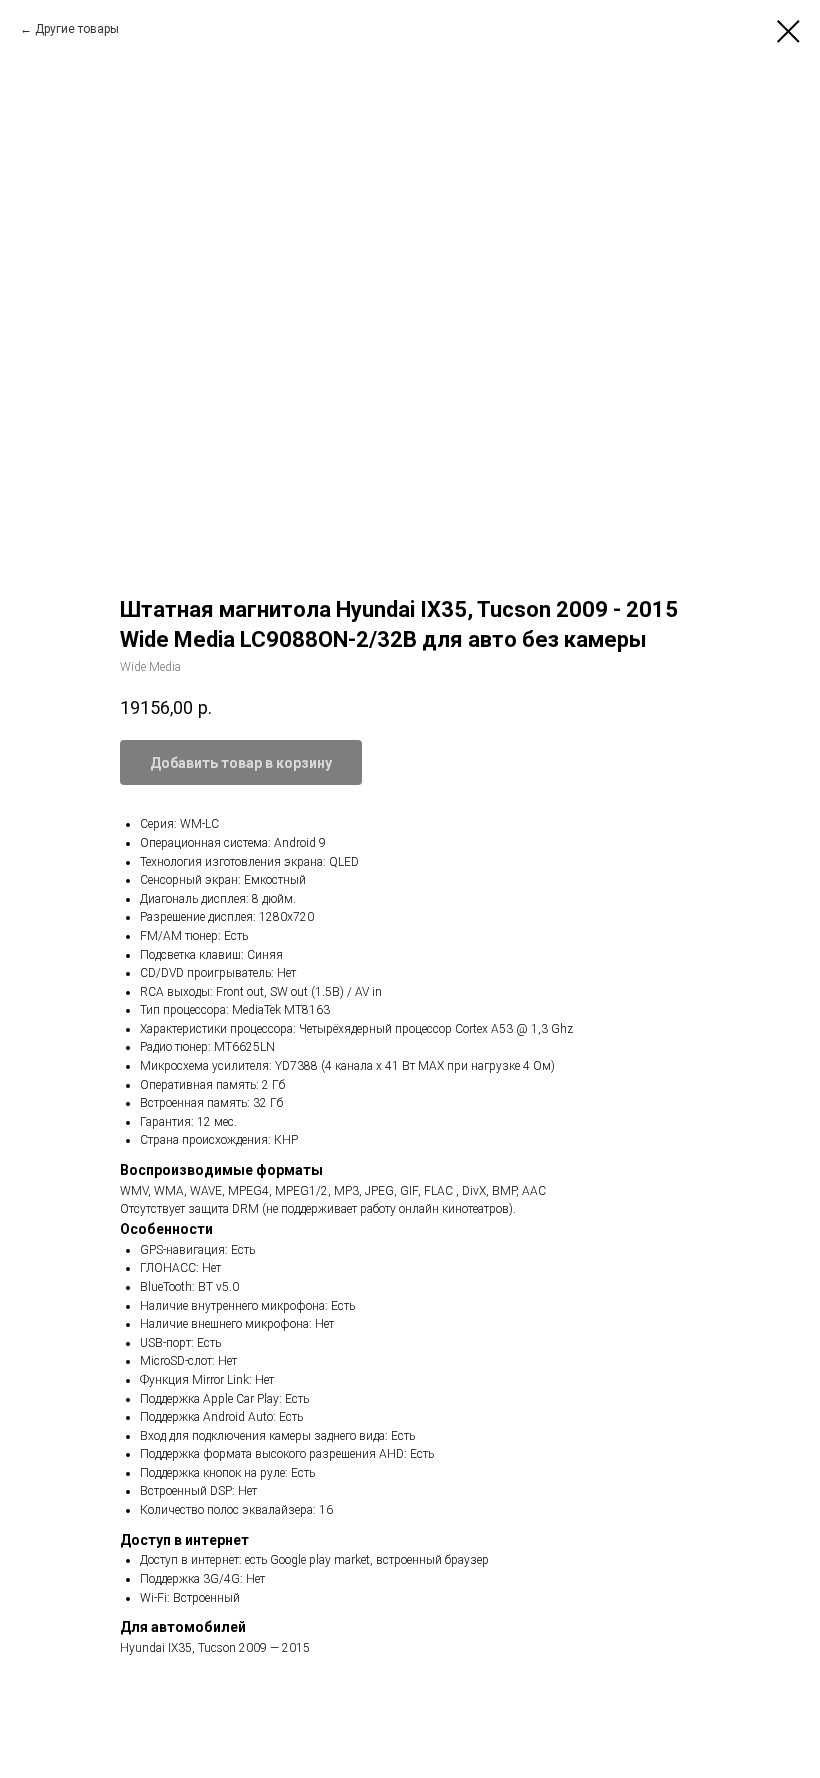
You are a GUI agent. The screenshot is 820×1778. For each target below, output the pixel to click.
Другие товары (77, 29)
